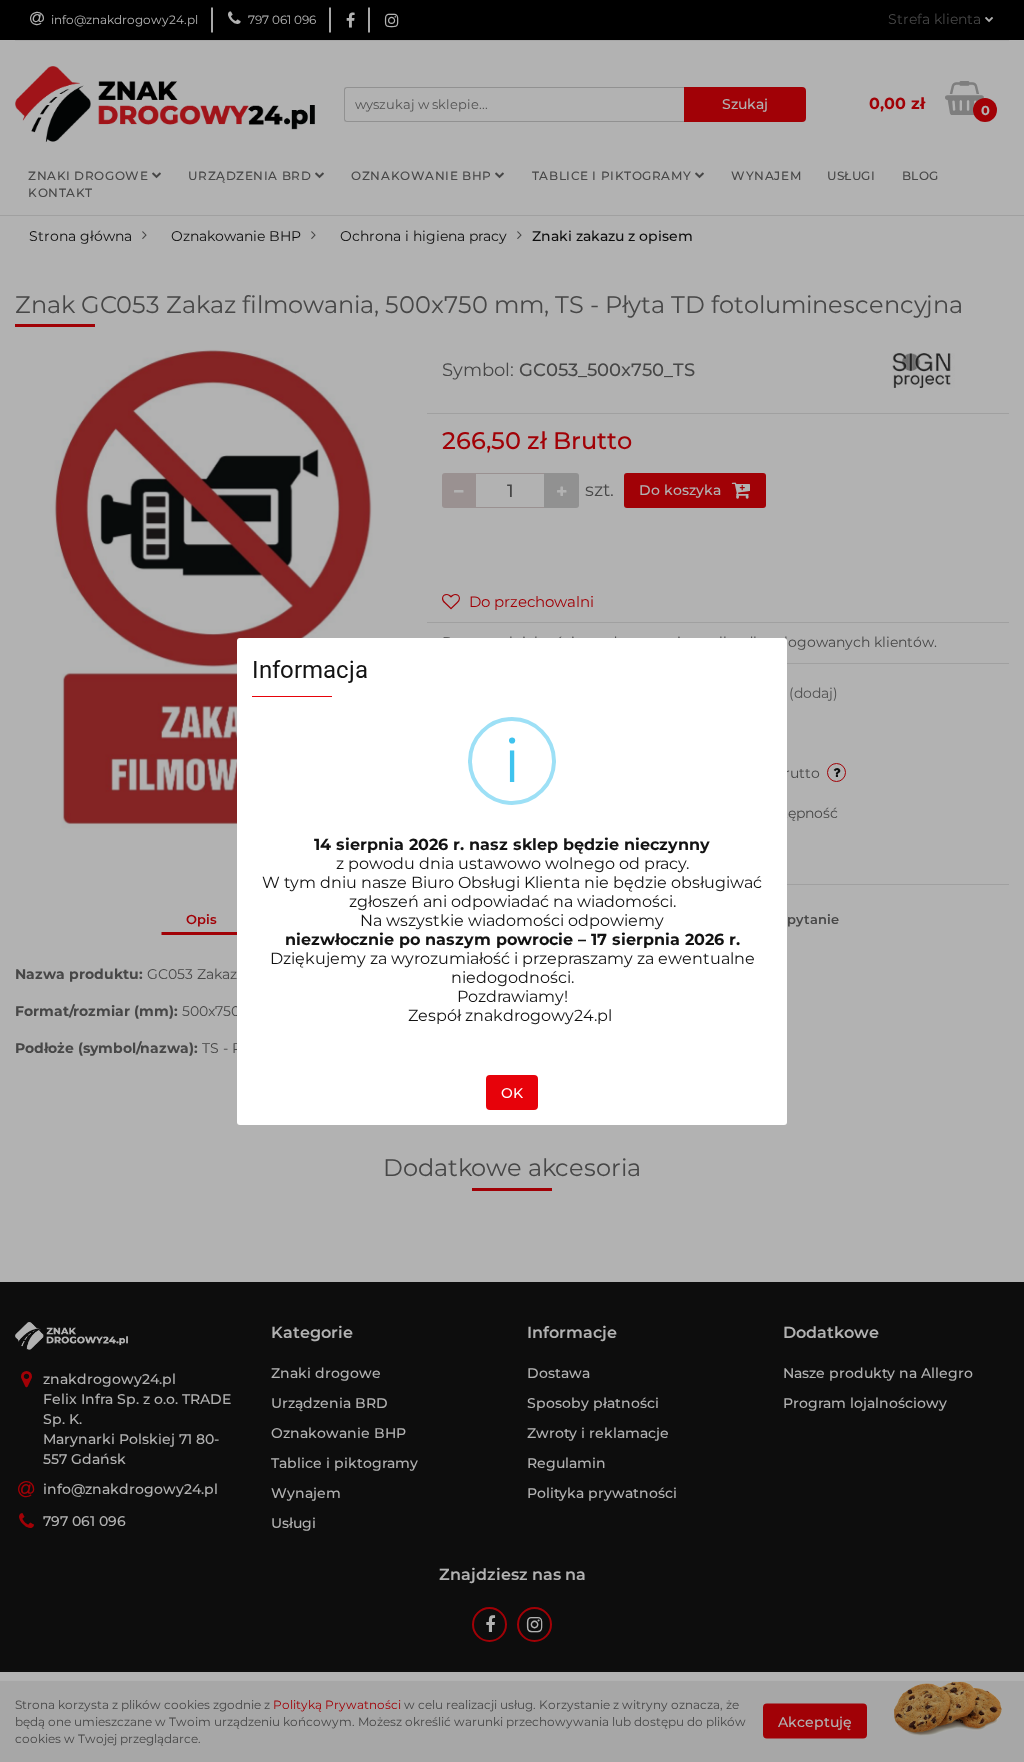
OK (512, 1093)
